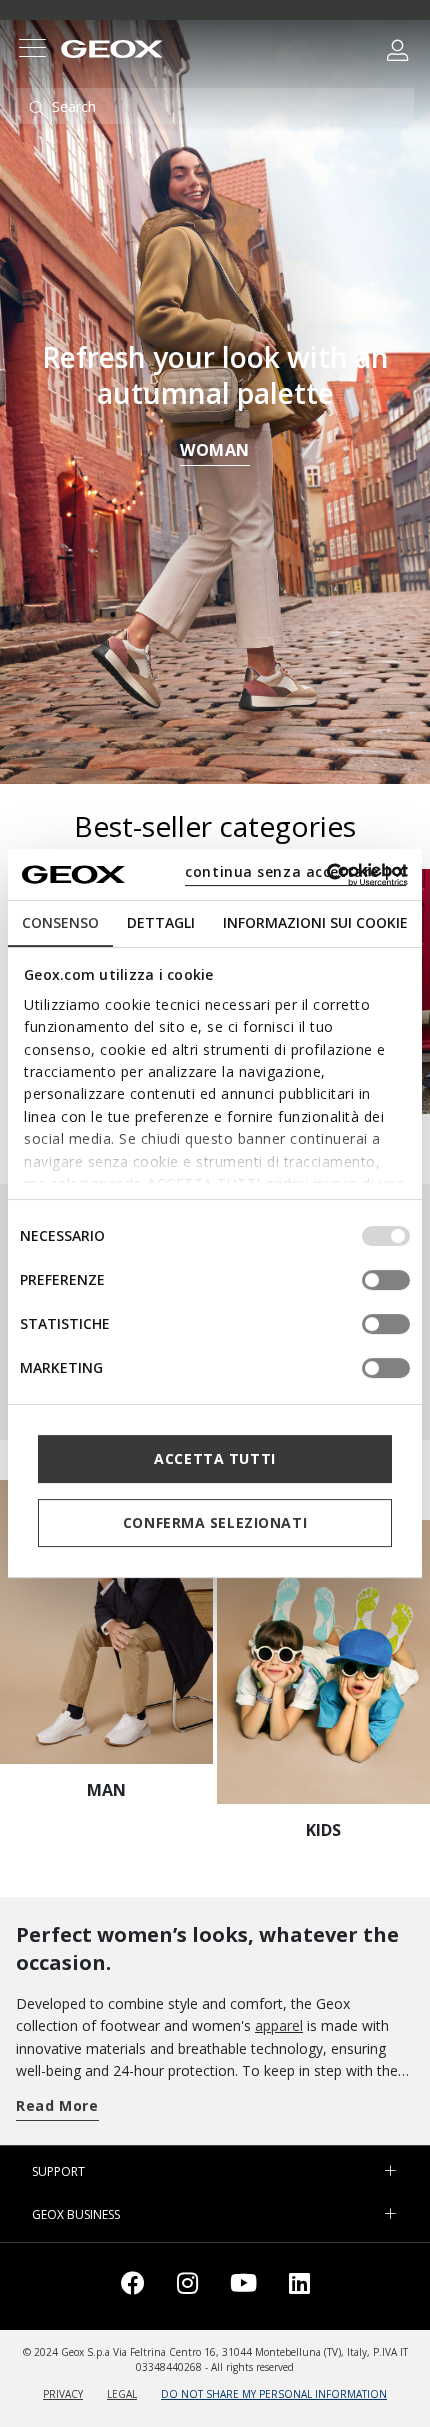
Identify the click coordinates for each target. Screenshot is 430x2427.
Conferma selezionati (215, 1522)
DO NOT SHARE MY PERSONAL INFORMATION (274, 2394)
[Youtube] (243, 2286)
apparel (279, 2025)
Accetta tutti (214, 1458)
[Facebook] (133, 2286)
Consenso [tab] (60, 922)
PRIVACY (63, 2394)
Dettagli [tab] (161, 922)
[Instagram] (187, 2286)
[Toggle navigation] (32, 50)
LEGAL (122, 2394)
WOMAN (215, 450)
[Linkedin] (299, 2286)
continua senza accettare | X (295, 871)
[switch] (386, 1280)
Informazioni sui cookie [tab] (315, 922)
